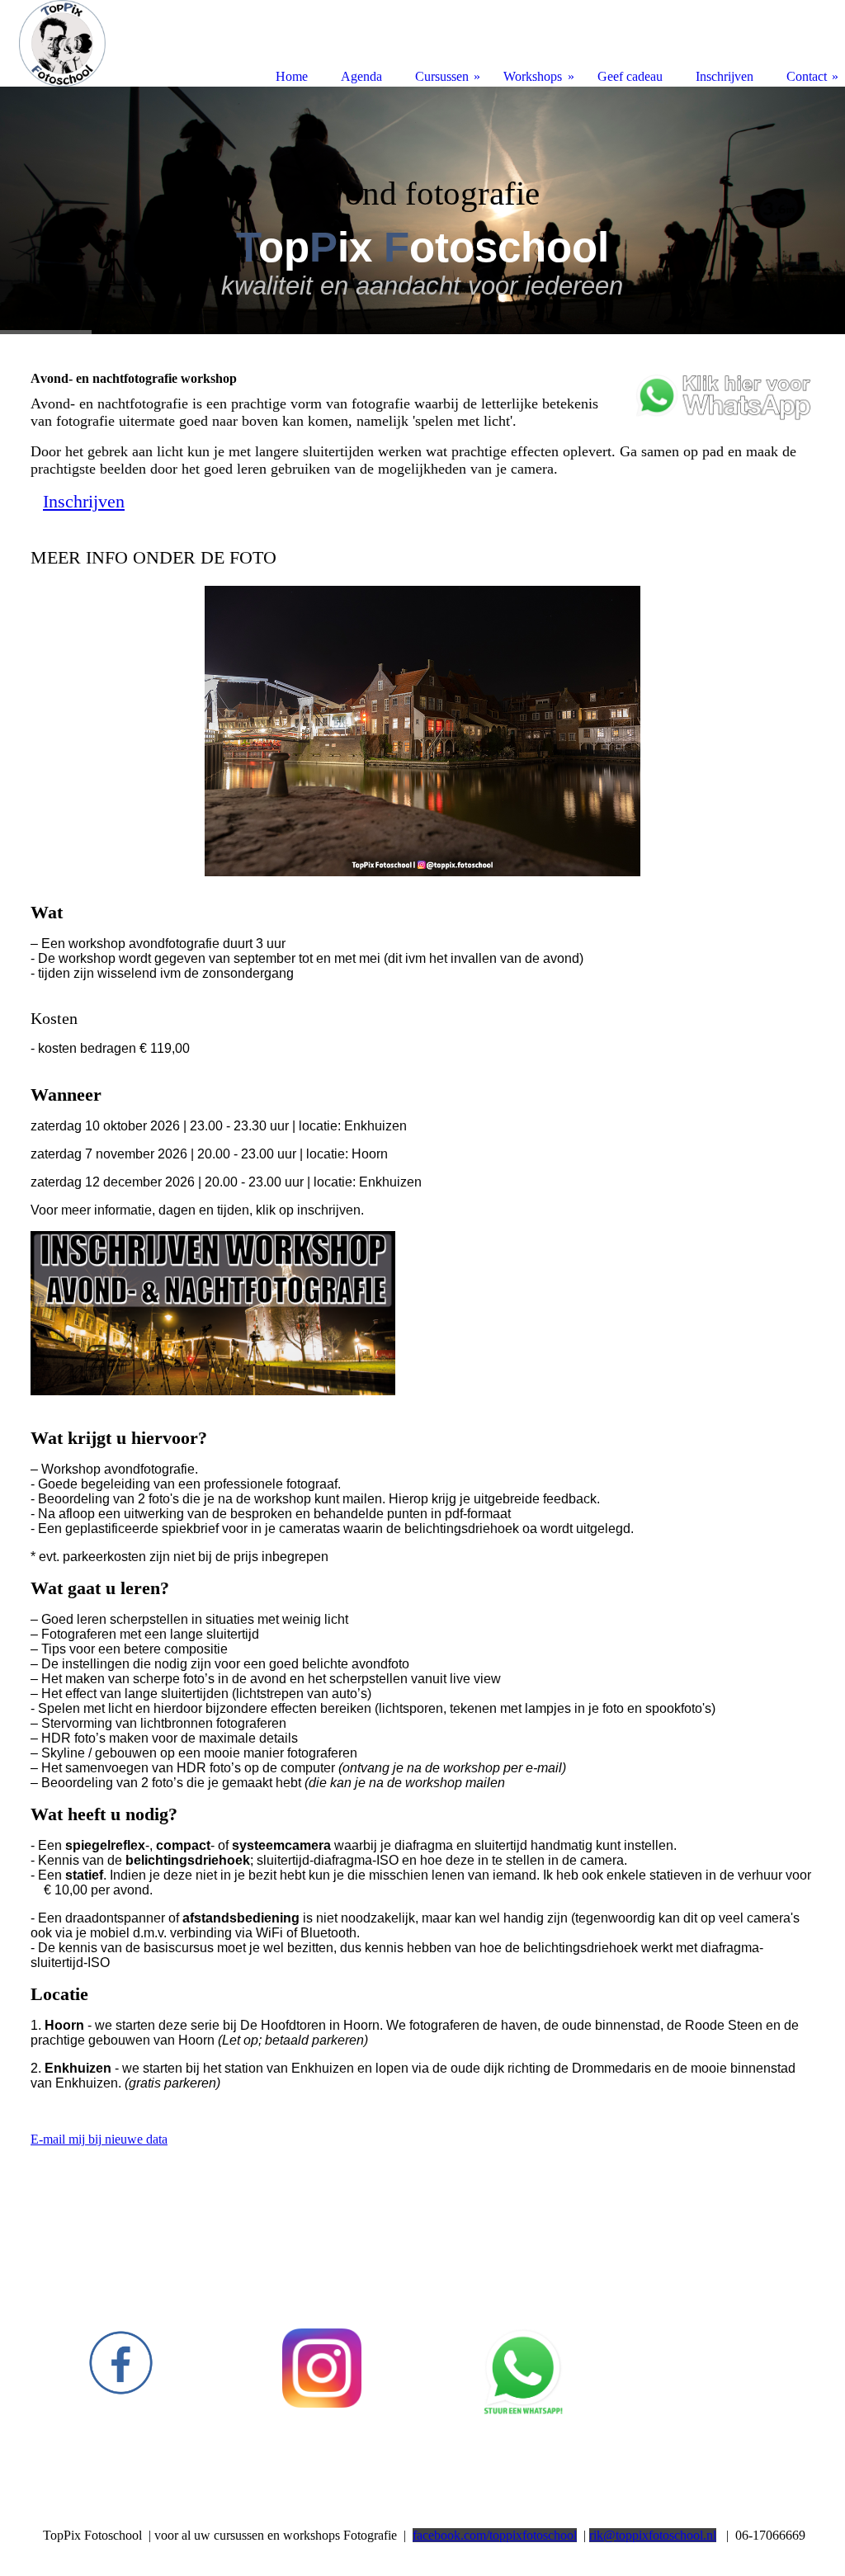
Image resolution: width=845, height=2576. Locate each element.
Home (292, 76)
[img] (422, 210)
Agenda (361, 76)
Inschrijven (725, 76)
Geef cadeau (630, 76)
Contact (807, 76)
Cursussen (442, 76)
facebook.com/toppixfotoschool (495, 2535)
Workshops (533, 76)
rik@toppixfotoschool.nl (653, 2535)
